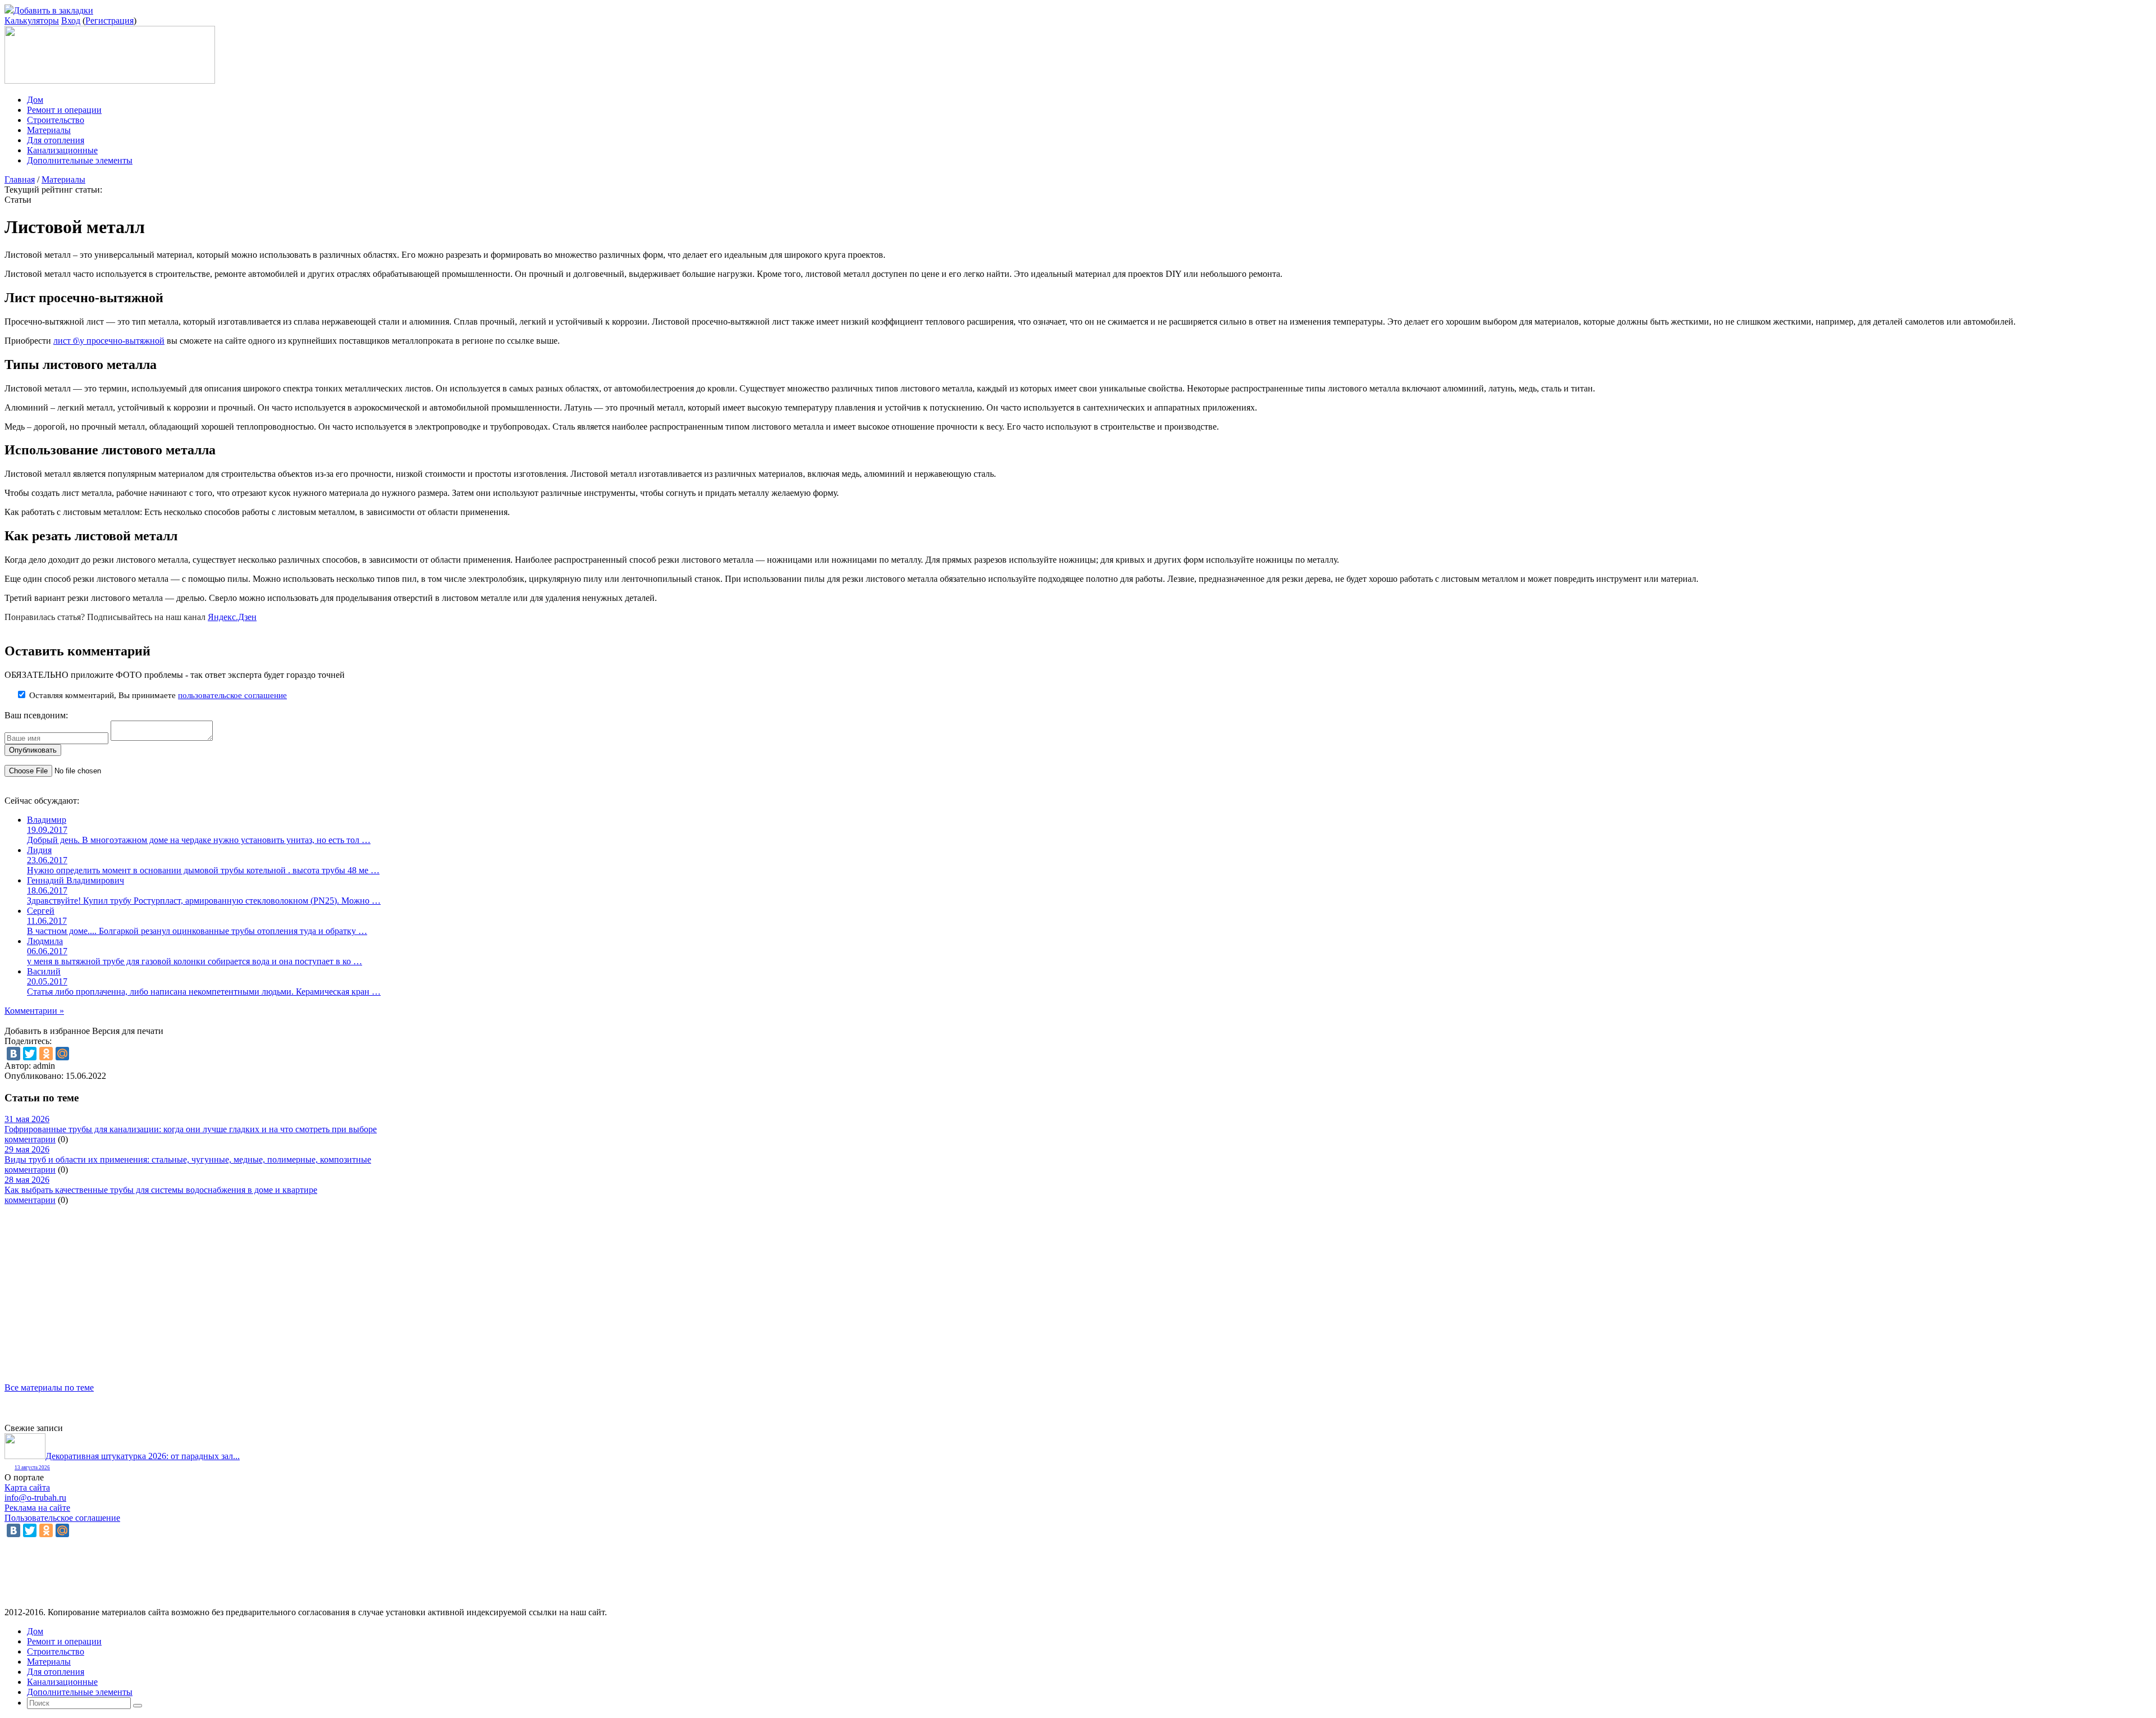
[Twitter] (30, 1054)
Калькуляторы (32, 20)
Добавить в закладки (53, 10)
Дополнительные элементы (80, 160)
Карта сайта (27, 1487)
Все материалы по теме (49, 1387)
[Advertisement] (341, 1284)
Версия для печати (128, 1031)
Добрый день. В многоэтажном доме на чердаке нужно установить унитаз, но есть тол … (199, 840)
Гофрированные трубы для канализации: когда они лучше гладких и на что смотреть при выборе (191, 1129)
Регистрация (109, 20)
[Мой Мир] (62, 1054)
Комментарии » (34, 1011)
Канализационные (62, 150)
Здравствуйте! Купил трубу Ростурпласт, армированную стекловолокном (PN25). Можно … (204, 901)
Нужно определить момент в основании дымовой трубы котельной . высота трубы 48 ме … (203, 870)
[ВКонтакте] (13, 1054)
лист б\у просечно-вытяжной (109, 341)
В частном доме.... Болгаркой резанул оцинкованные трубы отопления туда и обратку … (197, 931)
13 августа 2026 (32, 1468)
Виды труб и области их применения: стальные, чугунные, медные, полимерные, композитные (188, 1159)
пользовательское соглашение (232, 695)
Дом (35, 100)
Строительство (56, 120)
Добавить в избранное (47, 1031)
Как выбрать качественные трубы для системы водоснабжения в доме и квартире (161, 1190)
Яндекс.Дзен (232, 617)
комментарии (30, 1139)
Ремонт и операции (64, 110)
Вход (71, 20)
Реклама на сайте (37, 1508)
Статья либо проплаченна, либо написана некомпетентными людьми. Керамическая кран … (204, 992)
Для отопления (56, 140)
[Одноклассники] (46, 1054)
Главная (20, 179)
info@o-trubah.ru (35, 1498)
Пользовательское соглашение (62, 1518)
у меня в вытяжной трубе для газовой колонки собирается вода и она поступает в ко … (195, 961)
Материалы (49, 130)
